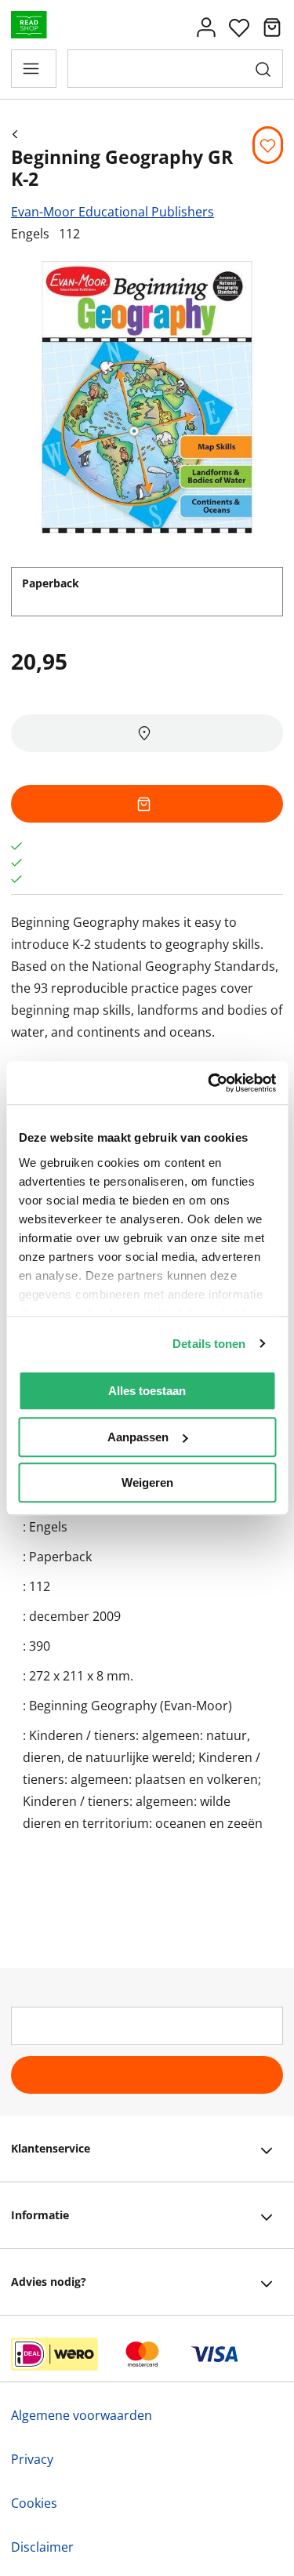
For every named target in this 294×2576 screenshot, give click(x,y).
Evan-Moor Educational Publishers (113, 212)
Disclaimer (42, 2547)
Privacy (32, 2459)
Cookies (34, 2503)
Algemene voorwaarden (82, 2415)
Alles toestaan (147, 1391)
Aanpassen (138, 1437)
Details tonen (209, 1344)
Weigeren (147, 1482)
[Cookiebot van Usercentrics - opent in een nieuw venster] (209, 1083)
